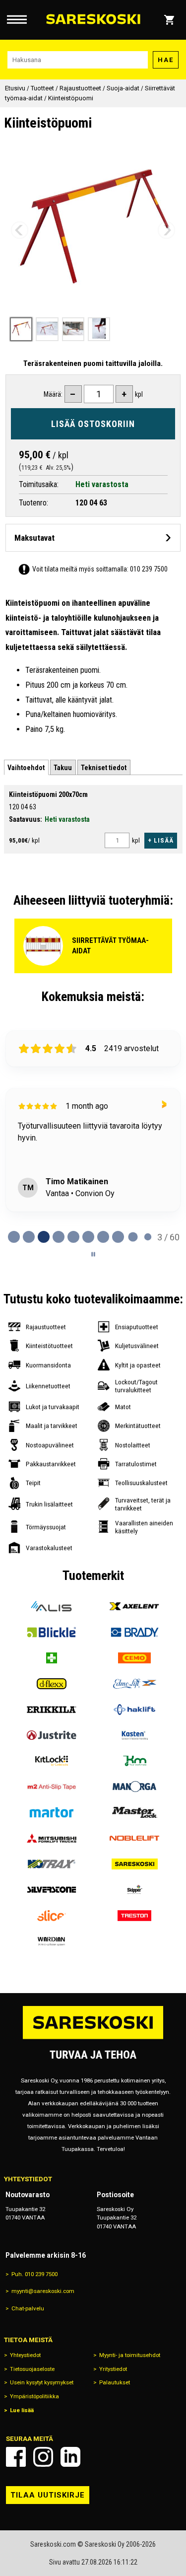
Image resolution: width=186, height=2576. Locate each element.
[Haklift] (135, 1710)
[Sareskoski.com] (93, 2039)
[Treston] (135, 1916)
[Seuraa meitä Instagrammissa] (43, 2457)
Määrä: (53, 394)
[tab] (26, 767)
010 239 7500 (149, 569)
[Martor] (52, 1812)
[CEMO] (135, 1658)
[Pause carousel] (93, 1254)
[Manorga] (135, 1787)
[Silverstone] (52, 1890)
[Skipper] (135, 1890)
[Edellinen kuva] (20, 230)
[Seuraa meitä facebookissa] (16, 2457)
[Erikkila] (52, 1710)
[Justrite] (52, 1735)
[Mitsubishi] (52, 1838)
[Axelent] (135, 1606)
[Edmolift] (135, 1684)
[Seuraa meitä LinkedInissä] (70, 2457)
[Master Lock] (135, 1812)
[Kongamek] (135, 1761)
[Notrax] (52, 1864)
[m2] (52, 1787)
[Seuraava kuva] (166, 230)
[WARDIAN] (52, 1941)
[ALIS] (52, 1606)
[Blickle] (52, 1632)
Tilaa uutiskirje (48, 2495)
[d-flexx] (52, 1684)
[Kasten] (135, 1735)
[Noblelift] (135, 1838)
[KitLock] (52, 1761)
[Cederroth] (52, 1658)
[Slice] (52, 1916)
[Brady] (135, 1632)
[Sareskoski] (135, 1864)
